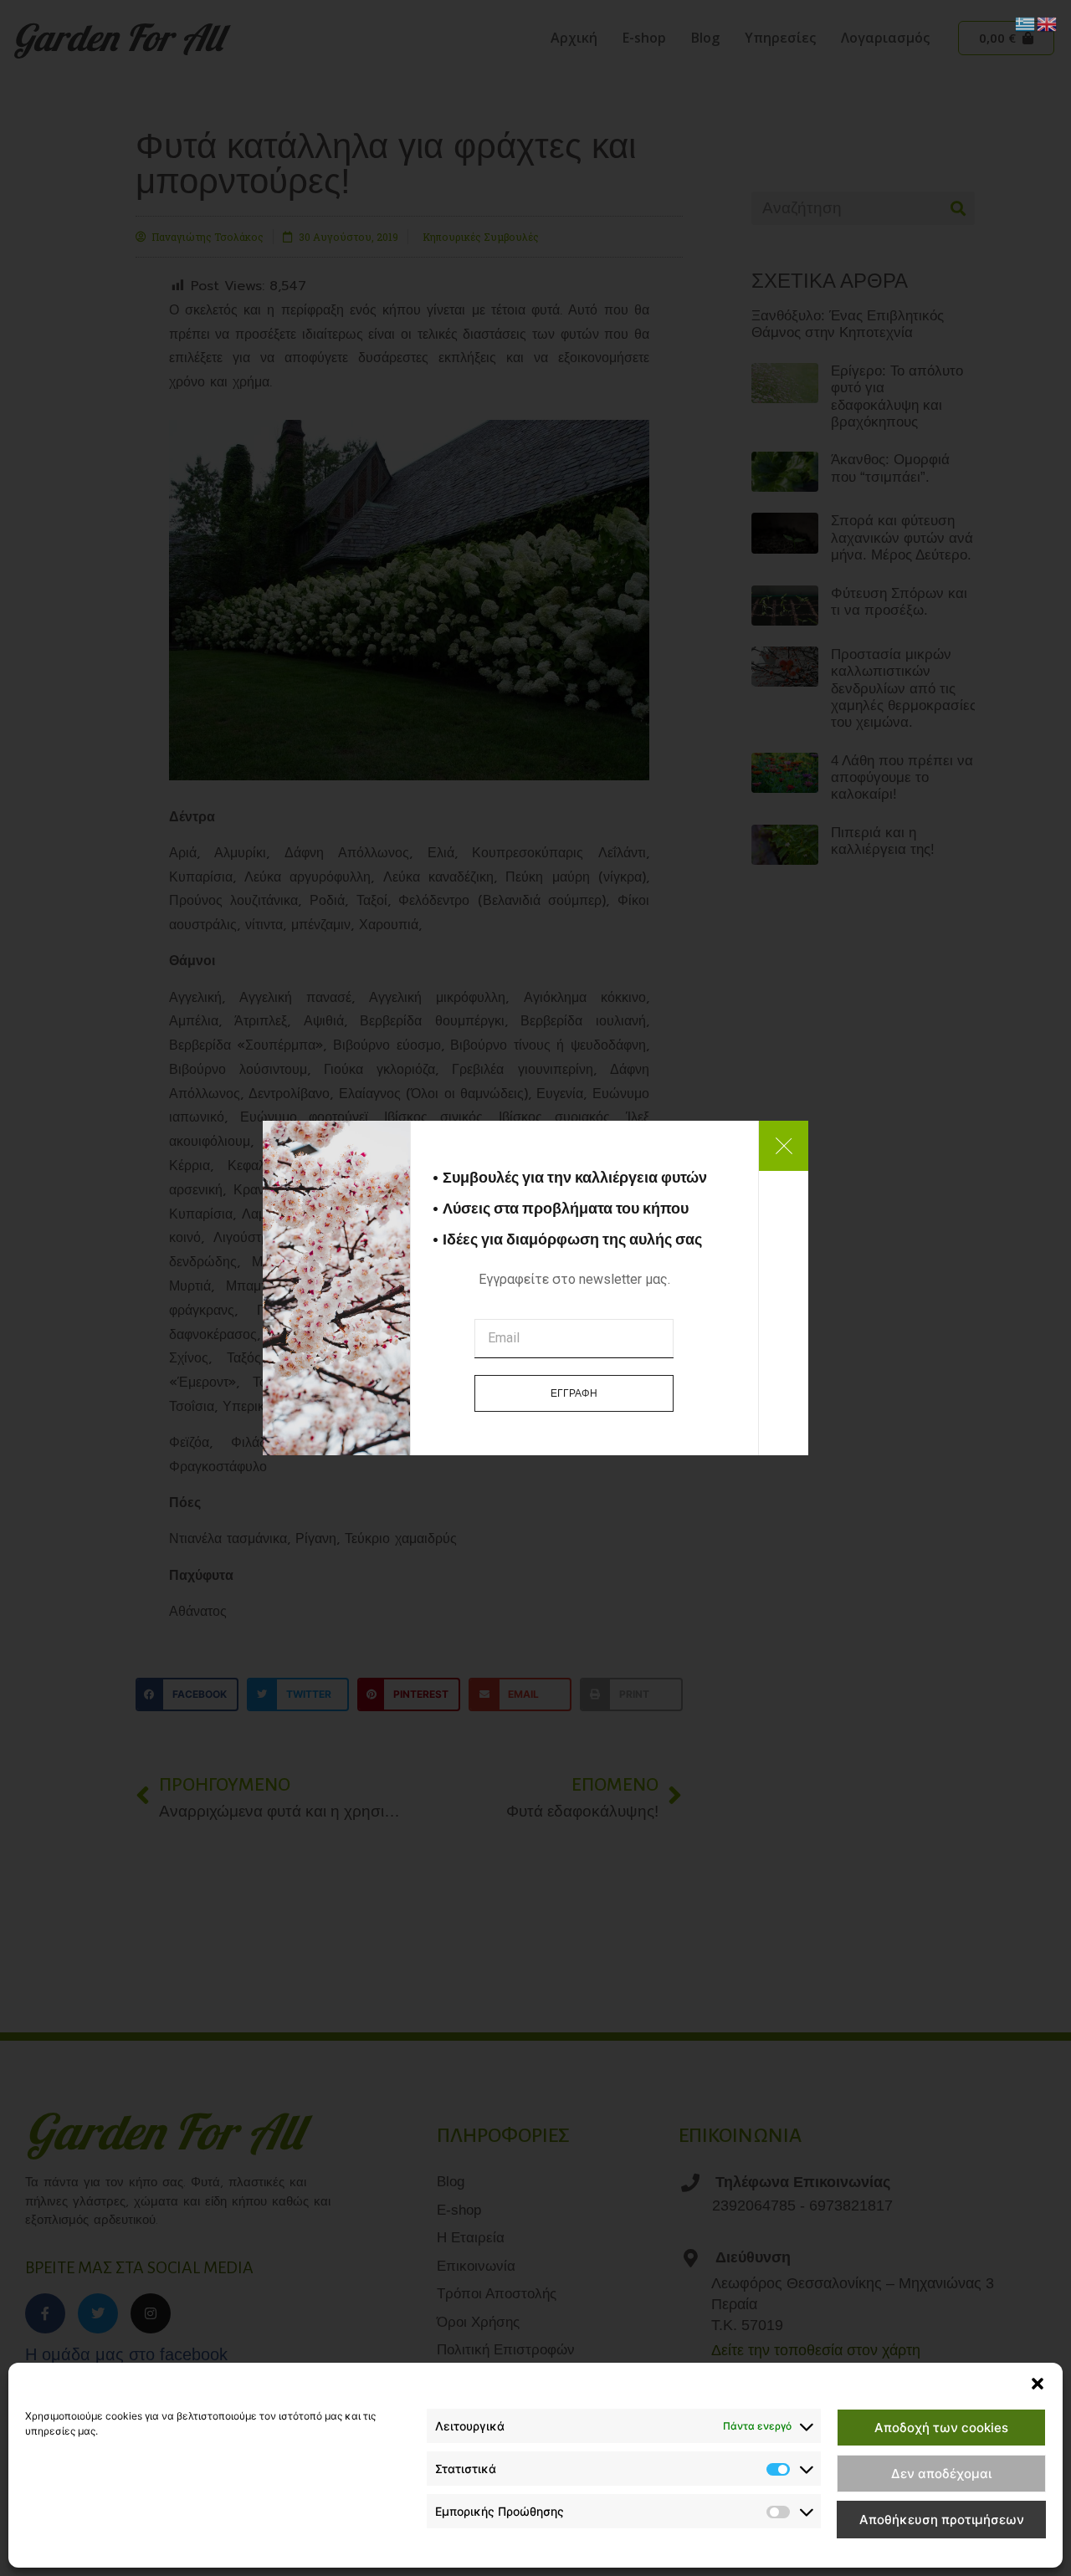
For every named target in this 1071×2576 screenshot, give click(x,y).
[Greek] (1026, 23)
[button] (1038, 2384)
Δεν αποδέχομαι (941, 2474)
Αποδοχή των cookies (941, 2428)
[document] (535, 1288)
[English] (1048, 23)
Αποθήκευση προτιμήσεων (942, 2520)
